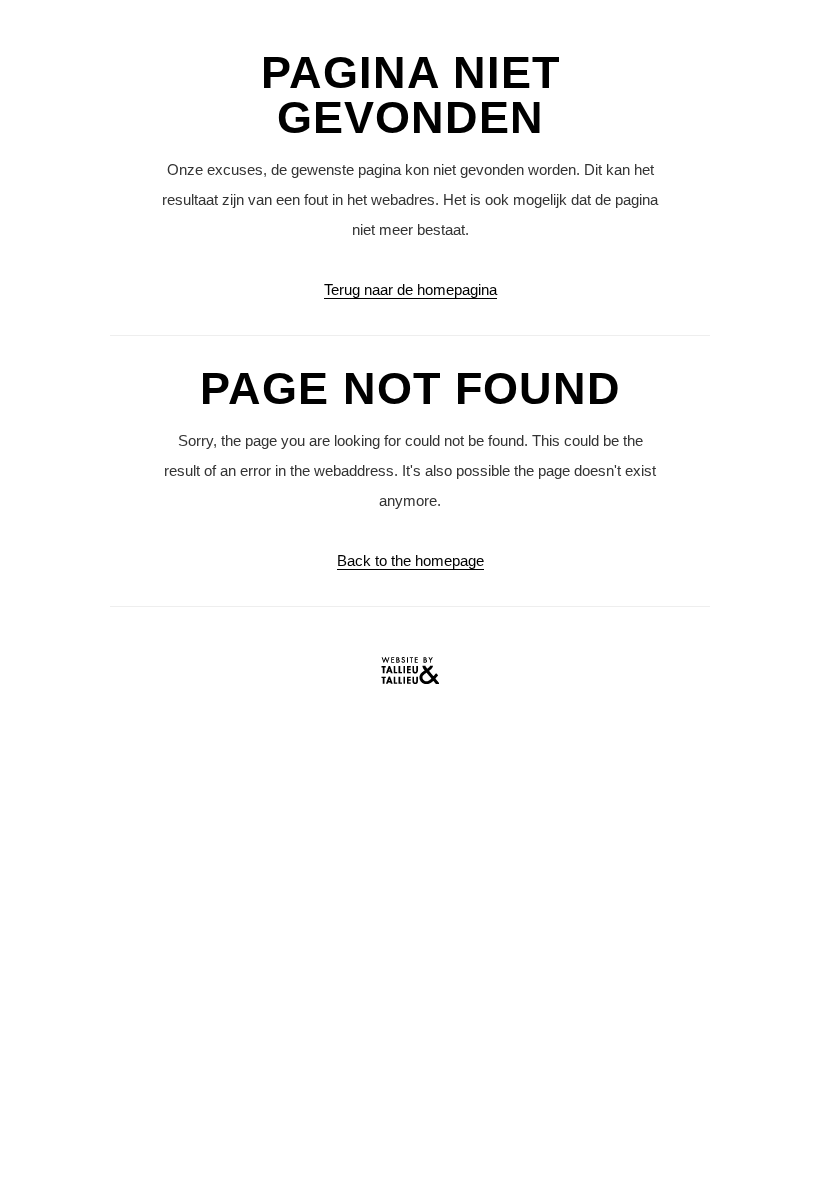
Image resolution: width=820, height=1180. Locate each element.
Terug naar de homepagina (410, 289)
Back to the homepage (410, 560)
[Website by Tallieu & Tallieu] (410, 675)
